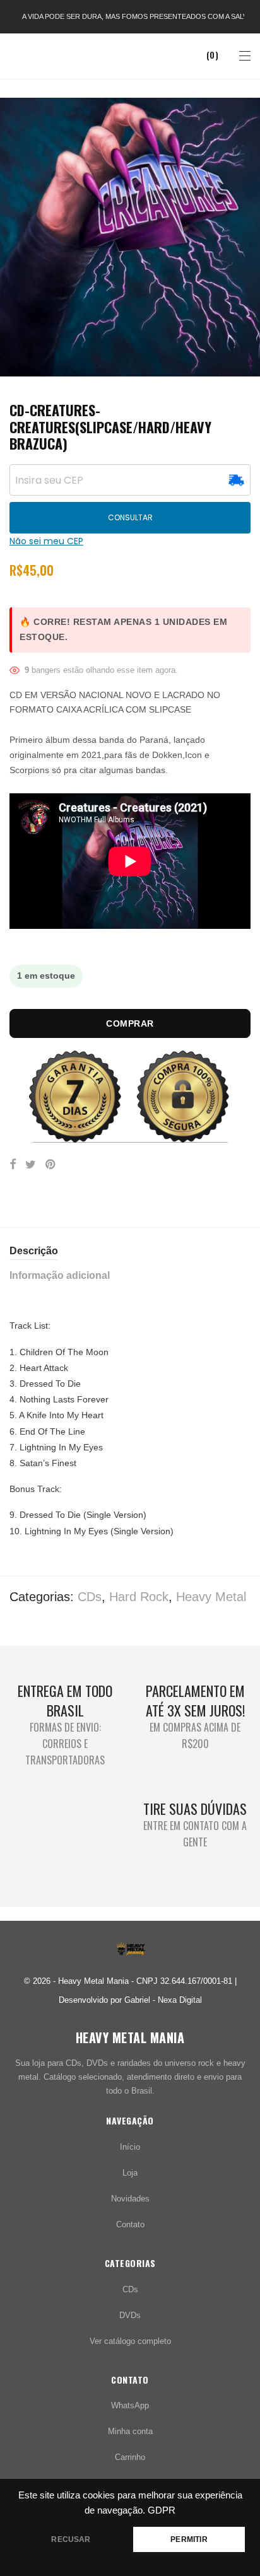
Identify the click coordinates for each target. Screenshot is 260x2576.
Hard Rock (139, 1597)
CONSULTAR (130, 517)
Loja (130, 2173)
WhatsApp (130, 2405)
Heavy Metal (211, 1597)
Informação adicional (60, 1275)
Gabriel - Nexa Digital (163, 2000)
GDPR (162, 2510)
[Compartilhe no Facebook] (13, 1165)
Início (130, 2147)
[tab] (130, 1251)
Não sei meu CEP (46, 541)
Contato (130, 2224)
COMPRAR (130, 1023)
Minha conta (130, 2431)
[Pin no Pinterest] (51, 1165)
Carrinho (130, 2457)
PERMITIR (189, 2539)
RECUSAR (71, 2539)
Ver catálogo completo (130, 2341)
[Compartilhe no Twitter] (31, 1165)
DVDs (130, 2315)
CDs (90, 1597)
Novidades (130, 2199)
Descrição (34, 1251)
